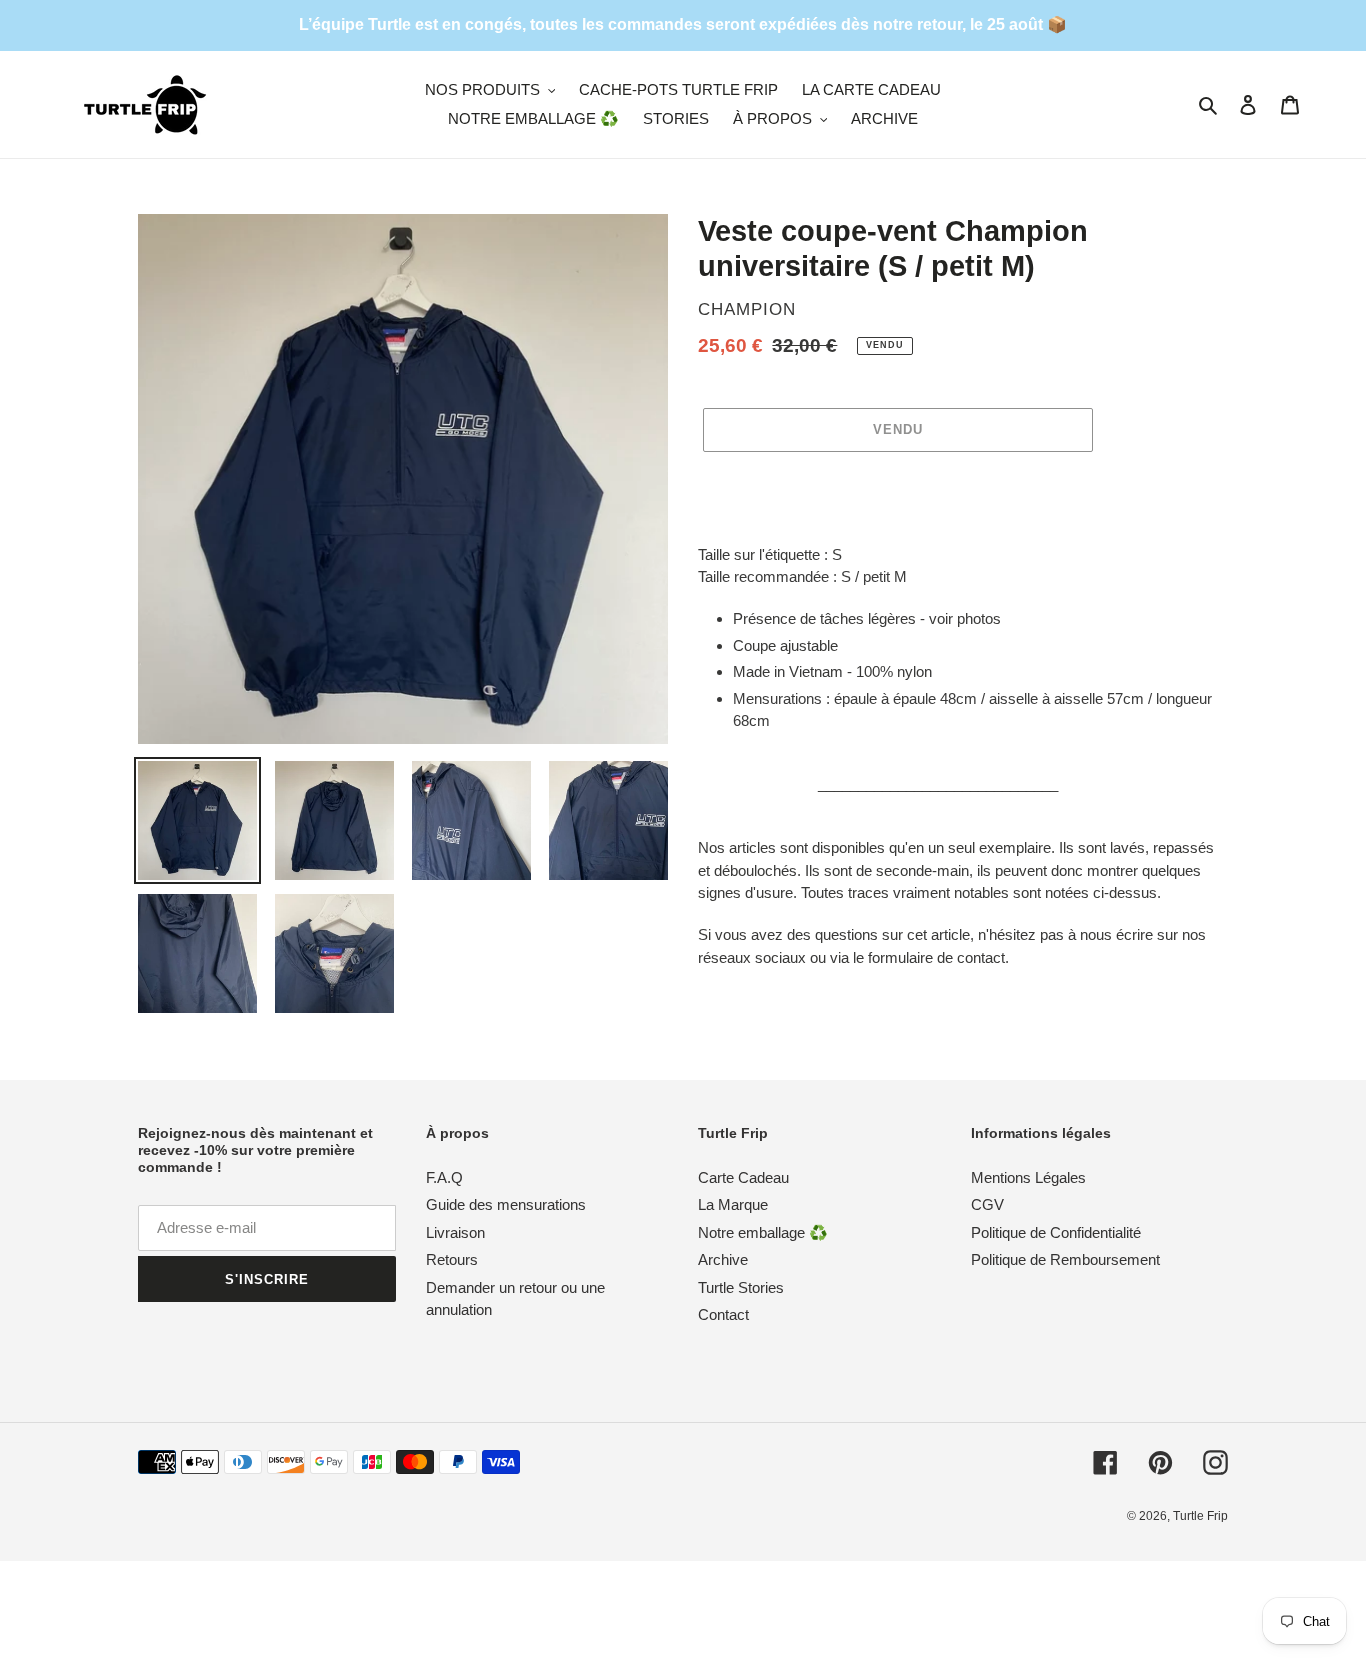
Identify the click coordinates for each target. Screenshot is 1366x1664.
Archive (723, 1259)
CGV (987, 1204)
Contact (723, 1314)
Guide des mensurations (506, 1204)
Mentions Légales (1028, 1177)
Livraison (455, 1232)
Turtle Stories (741, 1287)
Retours (452, 1259)
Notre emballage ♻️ (763, 1232)
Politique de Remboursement (1065, 1259)
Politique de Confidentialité (1056, 1232)
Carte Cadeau (743, 1177)
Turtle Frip (1200, 1516)
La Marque (733, 1204)
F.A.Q (444, 1177)
